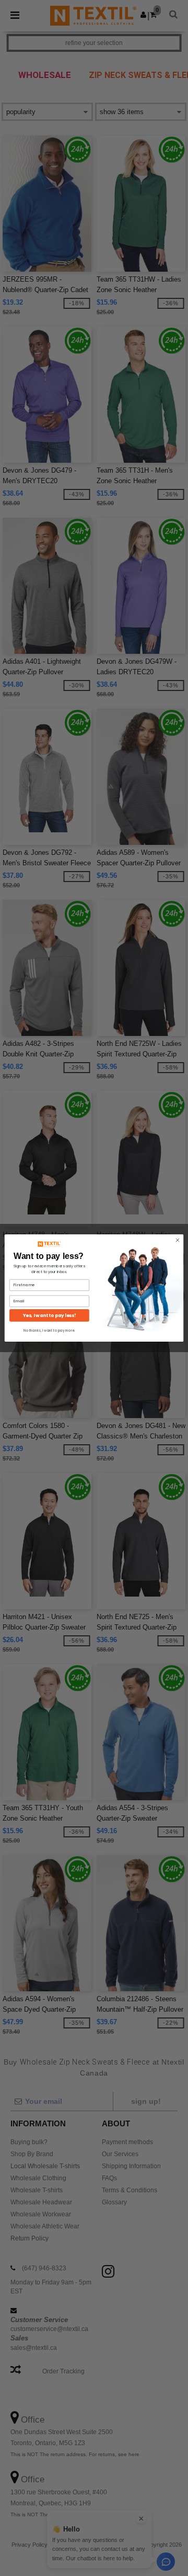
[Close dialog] (177, 1240)
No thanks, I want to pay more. (49, 1330)
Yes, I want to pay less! (49, 1315)
